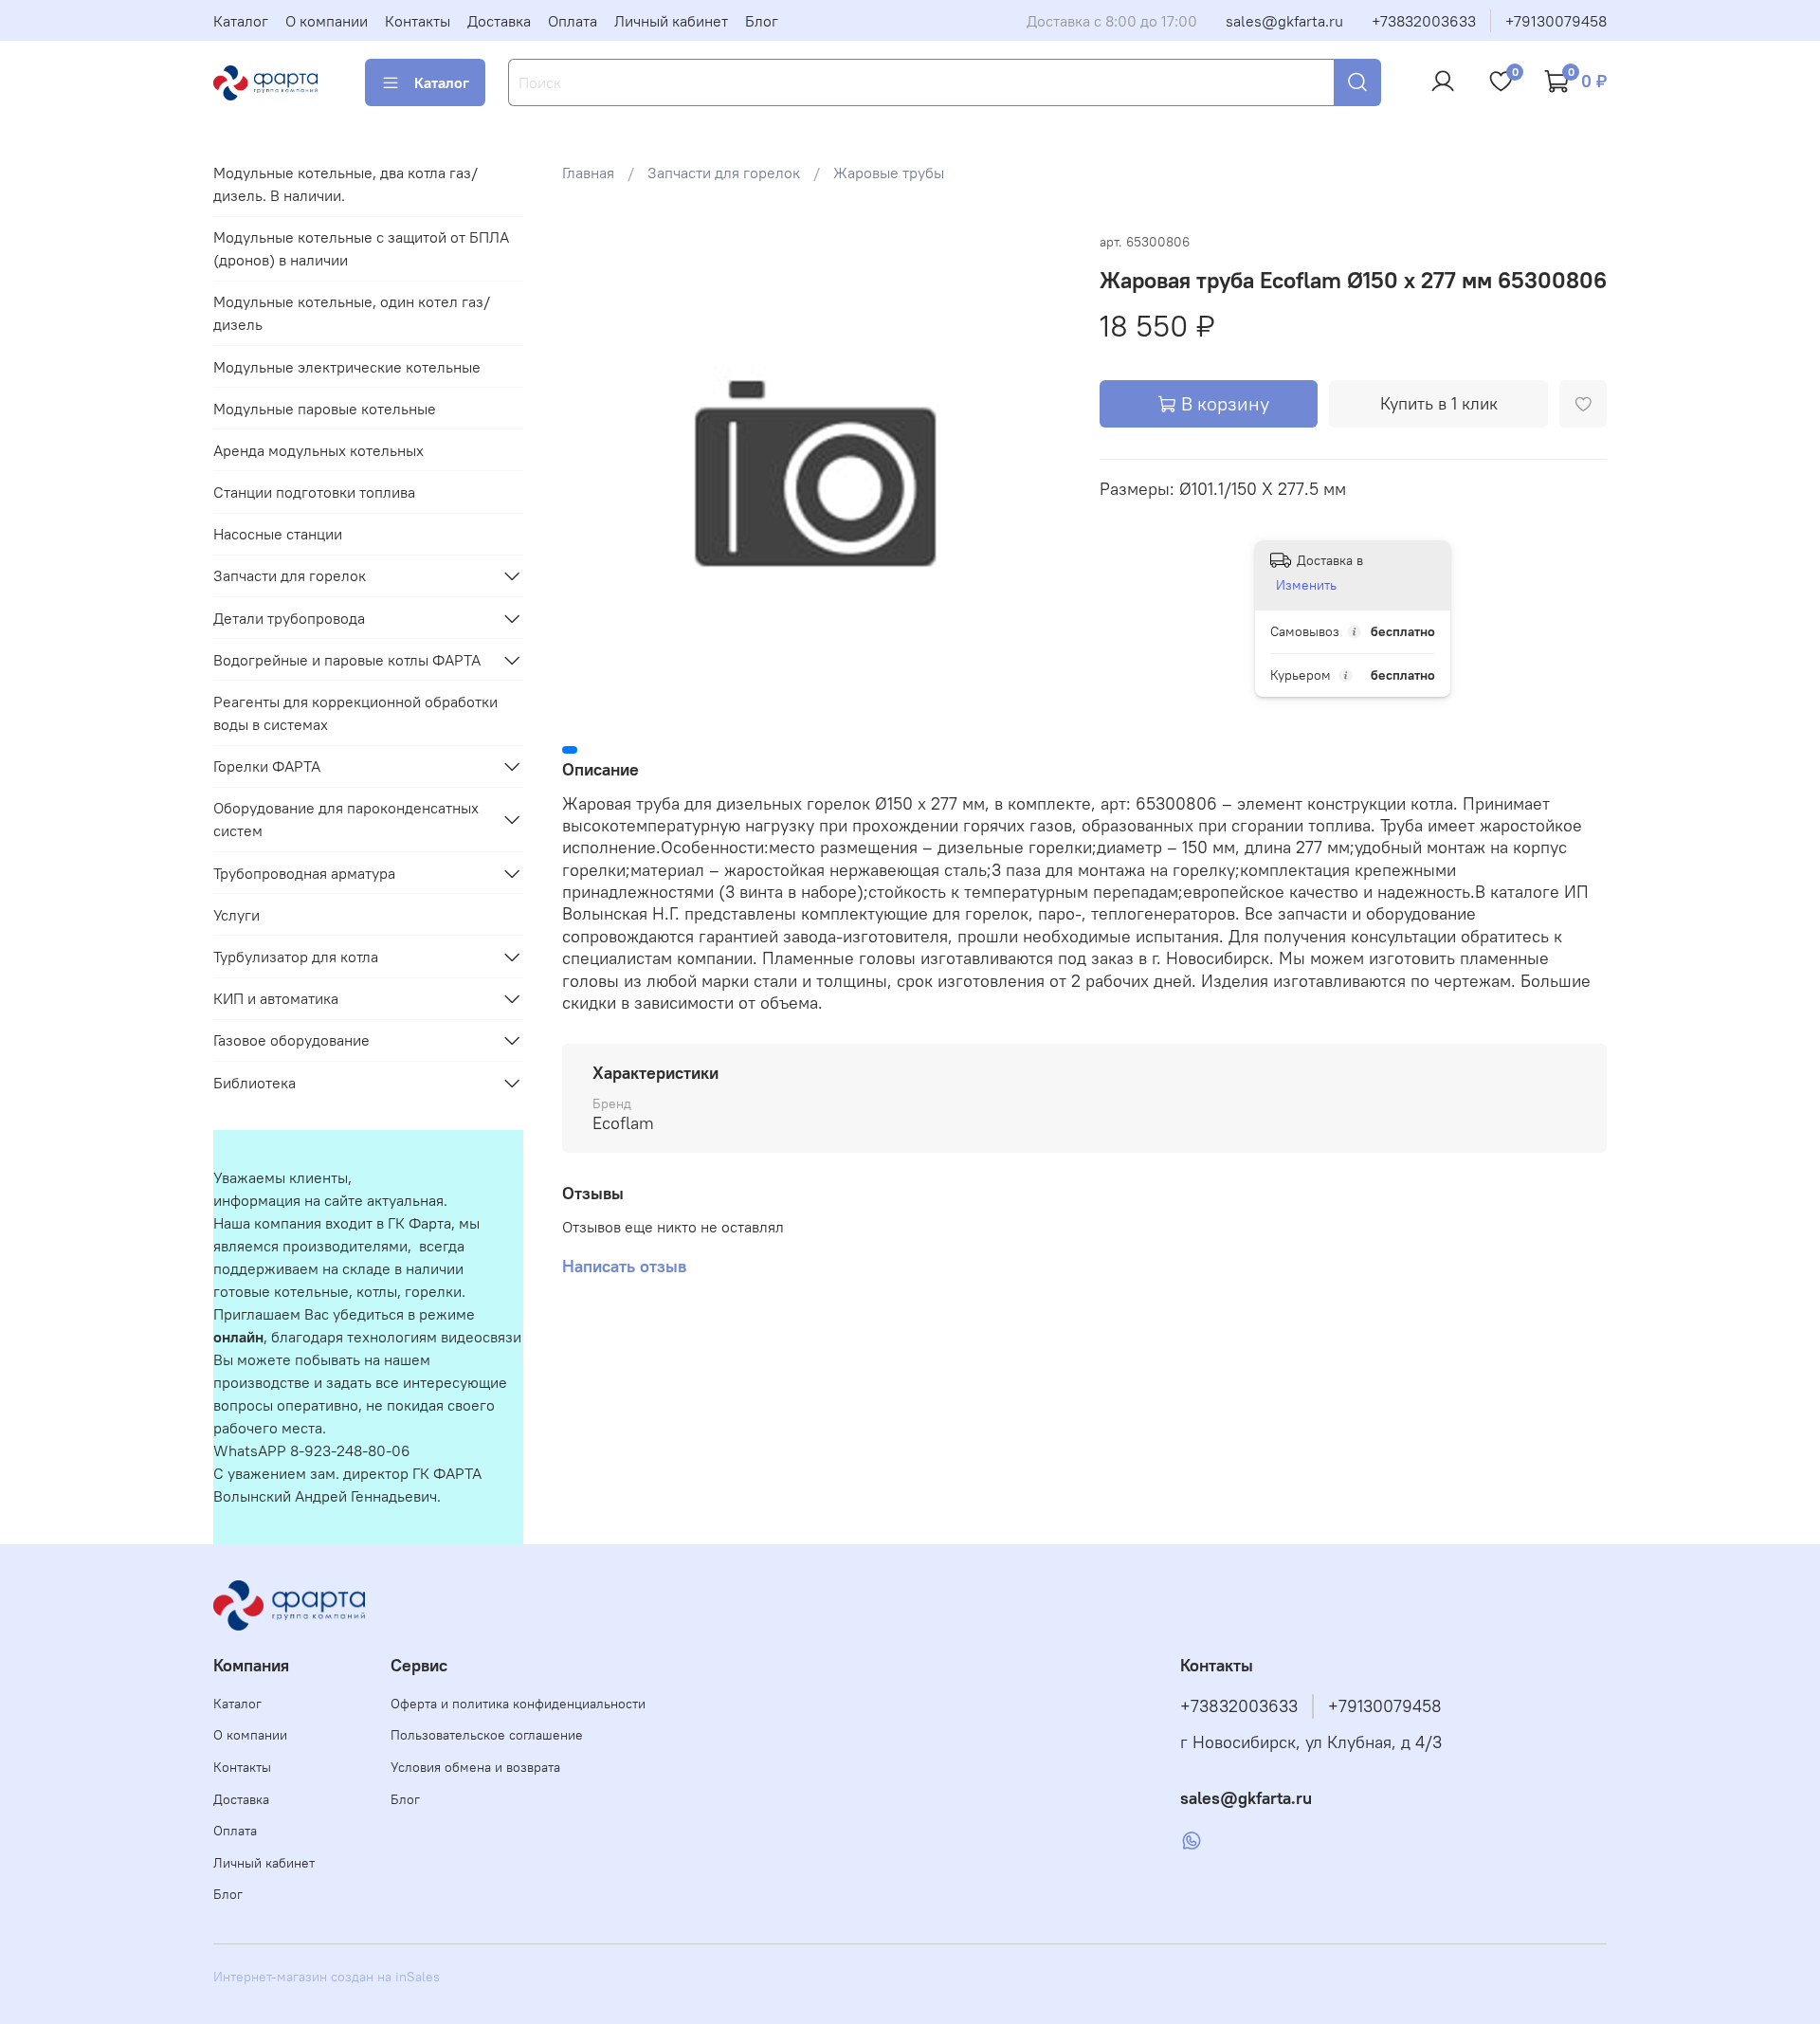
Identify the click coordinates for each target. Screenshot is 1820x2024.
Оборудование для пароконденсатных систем (346, 819)
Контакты (418, 21)
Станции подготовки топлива (314, 492)
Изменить (1306, 585)
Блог (762, 21)
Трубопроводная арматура (304, 873)
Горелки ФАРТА (267, 766)
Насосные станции (278, 534)
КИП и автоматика (276, 998)
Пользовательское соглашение (487, 1735)
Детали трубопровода (289, 618)
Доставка (499, 21)
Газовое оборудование (291, 1040)
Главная (588, 173)
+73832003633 (1424, 21)
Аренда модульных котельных (318, 450)
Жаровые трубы (889, 173)
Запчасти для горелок (724, 173)
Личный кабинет (671, 21)
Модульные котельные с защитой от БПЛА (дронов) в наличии (361, 248)
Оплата (573, 21)
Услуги (237, 915)
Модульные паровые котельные (325, 409)
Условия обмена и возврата (475, 1767)
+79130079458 (1556, 21)
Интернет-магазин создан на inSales (327, 1977)
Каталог (241, 21)
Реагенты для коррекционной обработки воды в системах (355, 713)
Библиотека (255, 1083)
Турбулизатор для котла (296, 957)
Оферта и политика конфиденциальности (518, 1704)
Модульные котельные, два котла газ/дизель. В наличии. (346, 184)
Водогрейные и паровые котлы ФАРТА (347, 660)
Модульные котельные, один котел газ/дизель (352, 313)
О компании (327, 21)
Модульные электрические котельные (347, 367)
